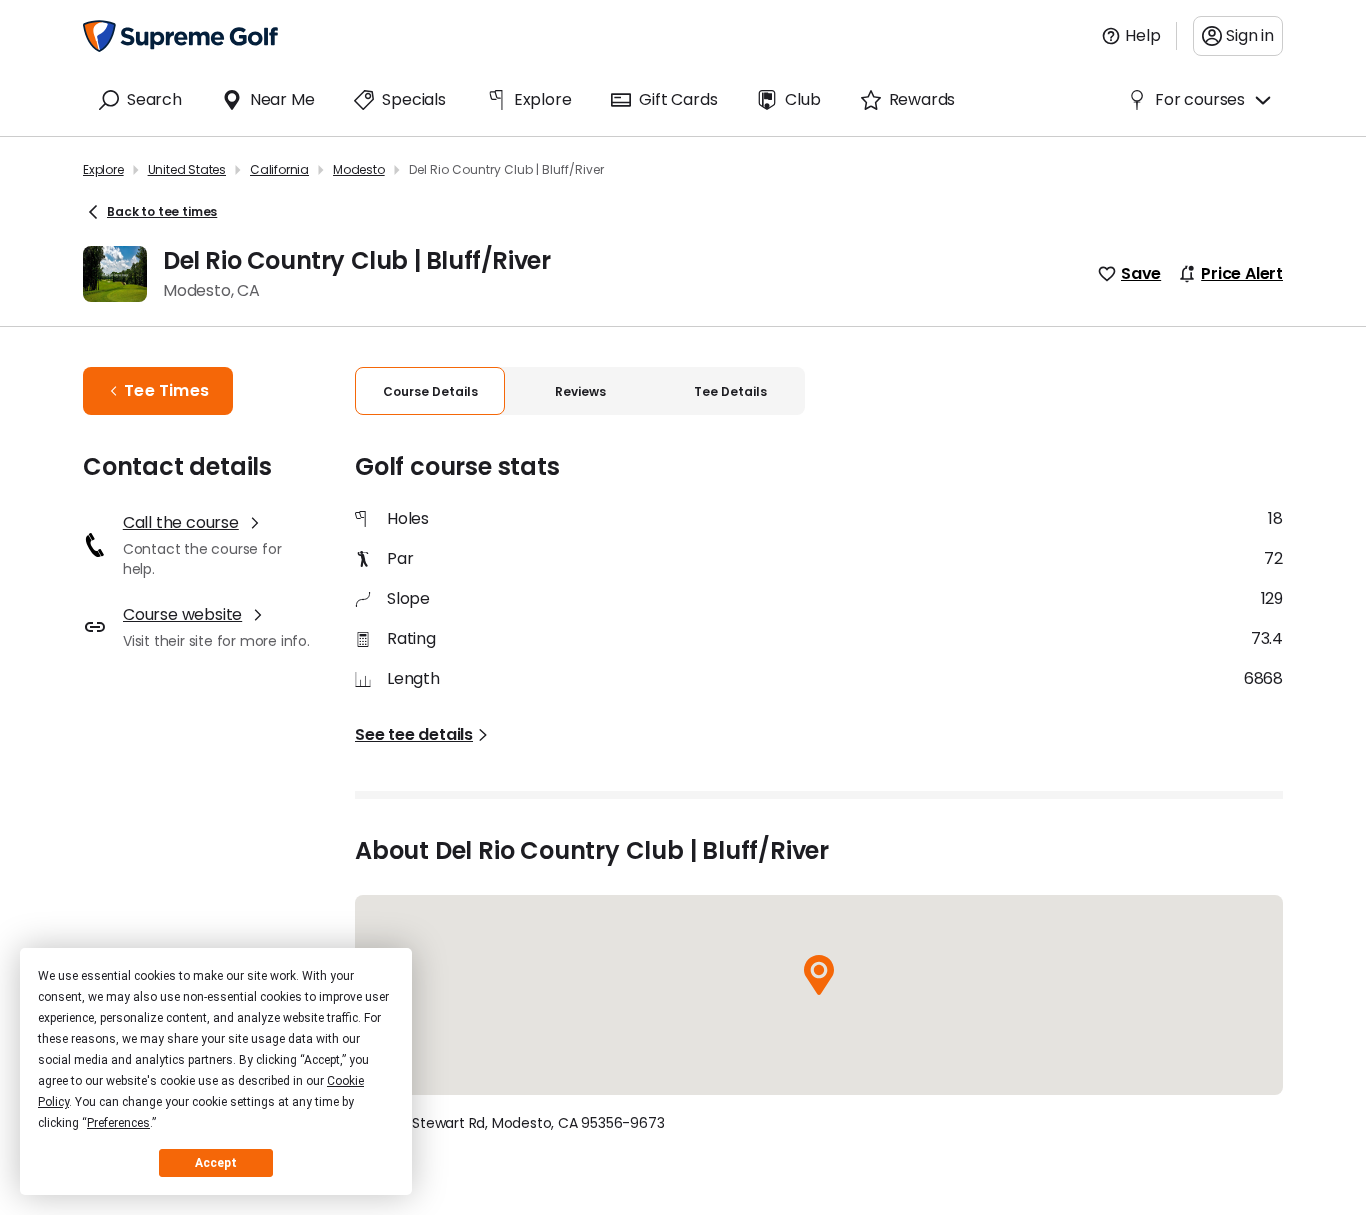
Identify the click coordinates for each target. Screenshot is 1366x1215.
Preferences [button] (118, 1123)
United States (187, 169)
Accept (216, 1163)
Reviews (580, 391)
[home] (180, 36)
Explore (103, 169)
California (279, 169)
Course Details (430, 391)
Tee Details (730, 391)
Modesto (359, 169)
